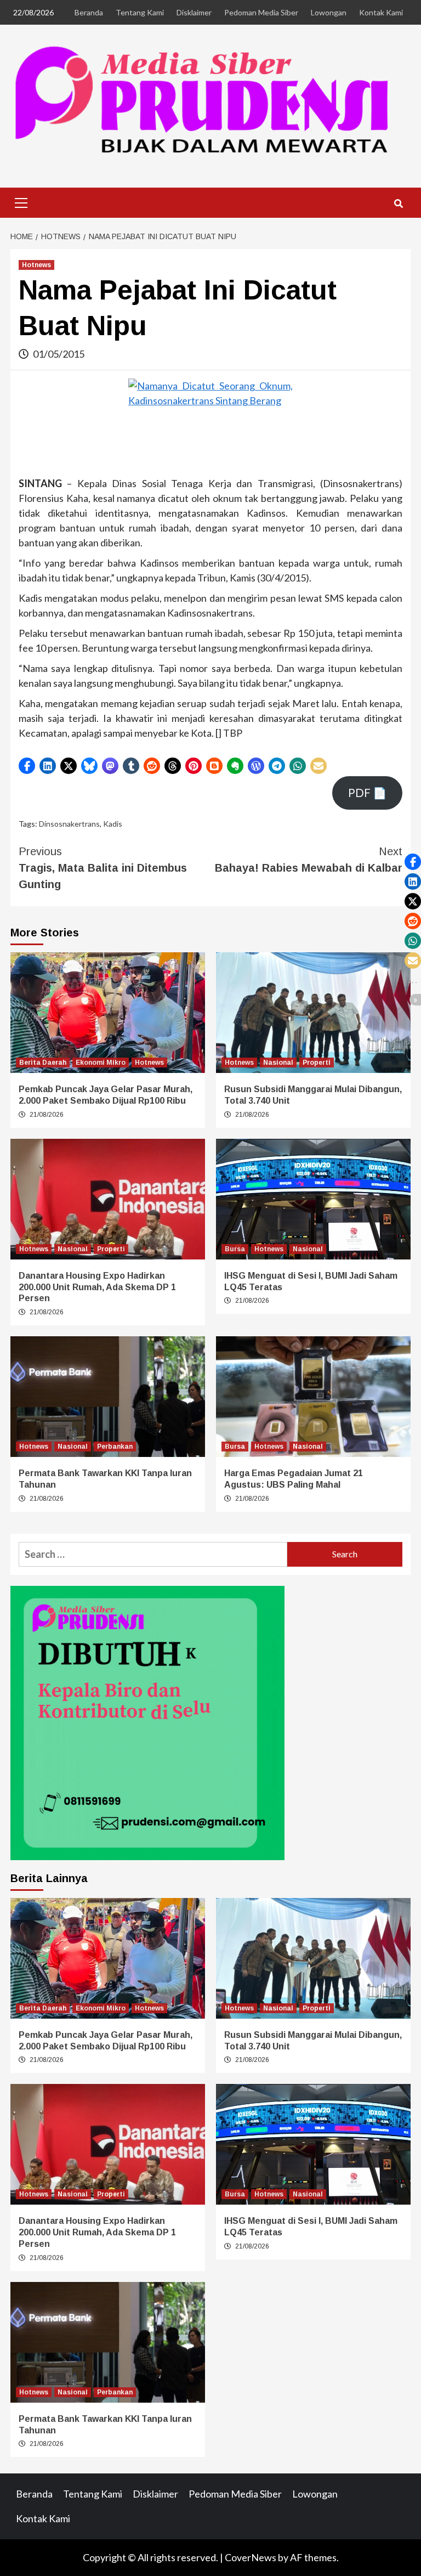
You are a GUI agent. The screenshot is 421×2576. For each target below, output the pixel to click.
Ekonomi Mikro (101, 1063)
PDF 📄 (367, 793)
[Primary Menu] (21, 201)
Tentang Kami (140, 12)
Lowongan (329, 12)
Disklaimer (194, 12)
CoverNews (251, 2557)
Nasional (278, 1063)
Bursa (235, 1249)
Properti (317, 1063)
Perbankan (115, 1447)
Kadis (113, 824)
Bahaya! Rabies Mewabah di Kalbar (309, 860)
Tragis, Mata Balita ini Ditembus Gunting (103, 868)
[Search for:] (153, 1554)
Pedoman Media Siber (261, 12)
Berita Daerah (43, 1063)
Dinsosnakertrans (69, 824)
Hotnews (36, 265)
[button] (27, 766)
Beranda (89, 12)
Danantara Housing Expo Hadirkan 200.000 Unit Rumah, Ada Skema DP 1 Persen (97, 1287)
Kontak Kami (381, 12)
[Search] (398, 204)
